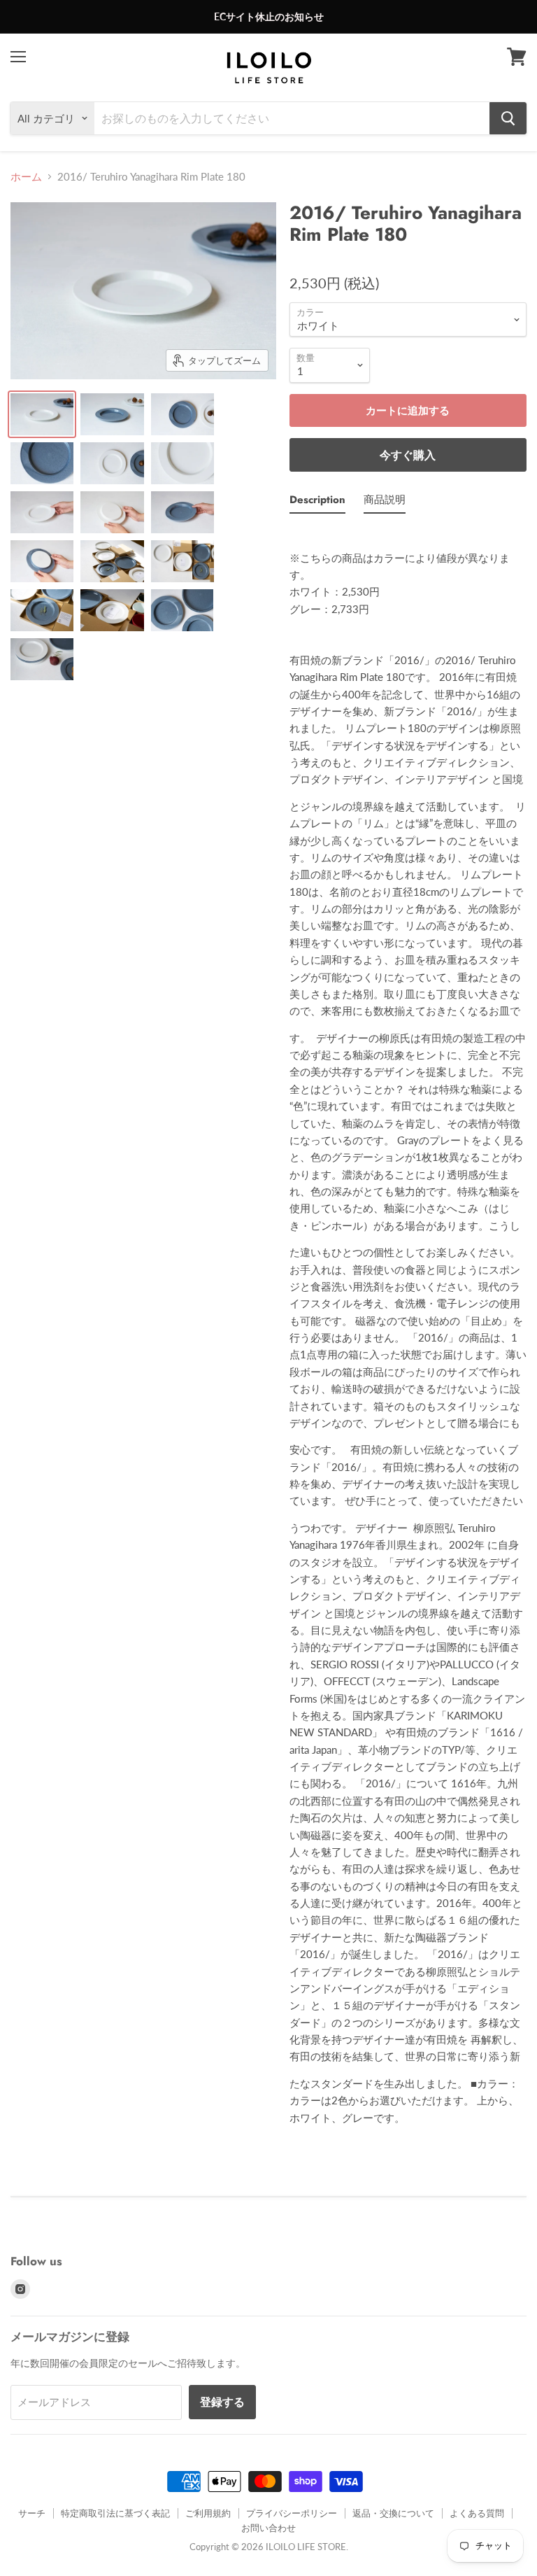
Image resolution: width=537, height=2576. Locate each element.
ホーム (26, 177)
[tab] (317, 502)
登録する (222, 2401)
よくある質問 (477, 2513)
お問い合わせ (268, 2528)
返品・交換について (393, 2513)
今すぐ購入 (408, 455)
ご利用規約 (208, 2513)
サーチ (32, 2513)
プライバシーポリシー (292, 2513)
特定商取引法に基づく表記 (115, 2513)
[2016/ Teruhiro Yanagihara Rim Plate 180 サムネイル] (42, 414)
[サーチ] (508, 118)
